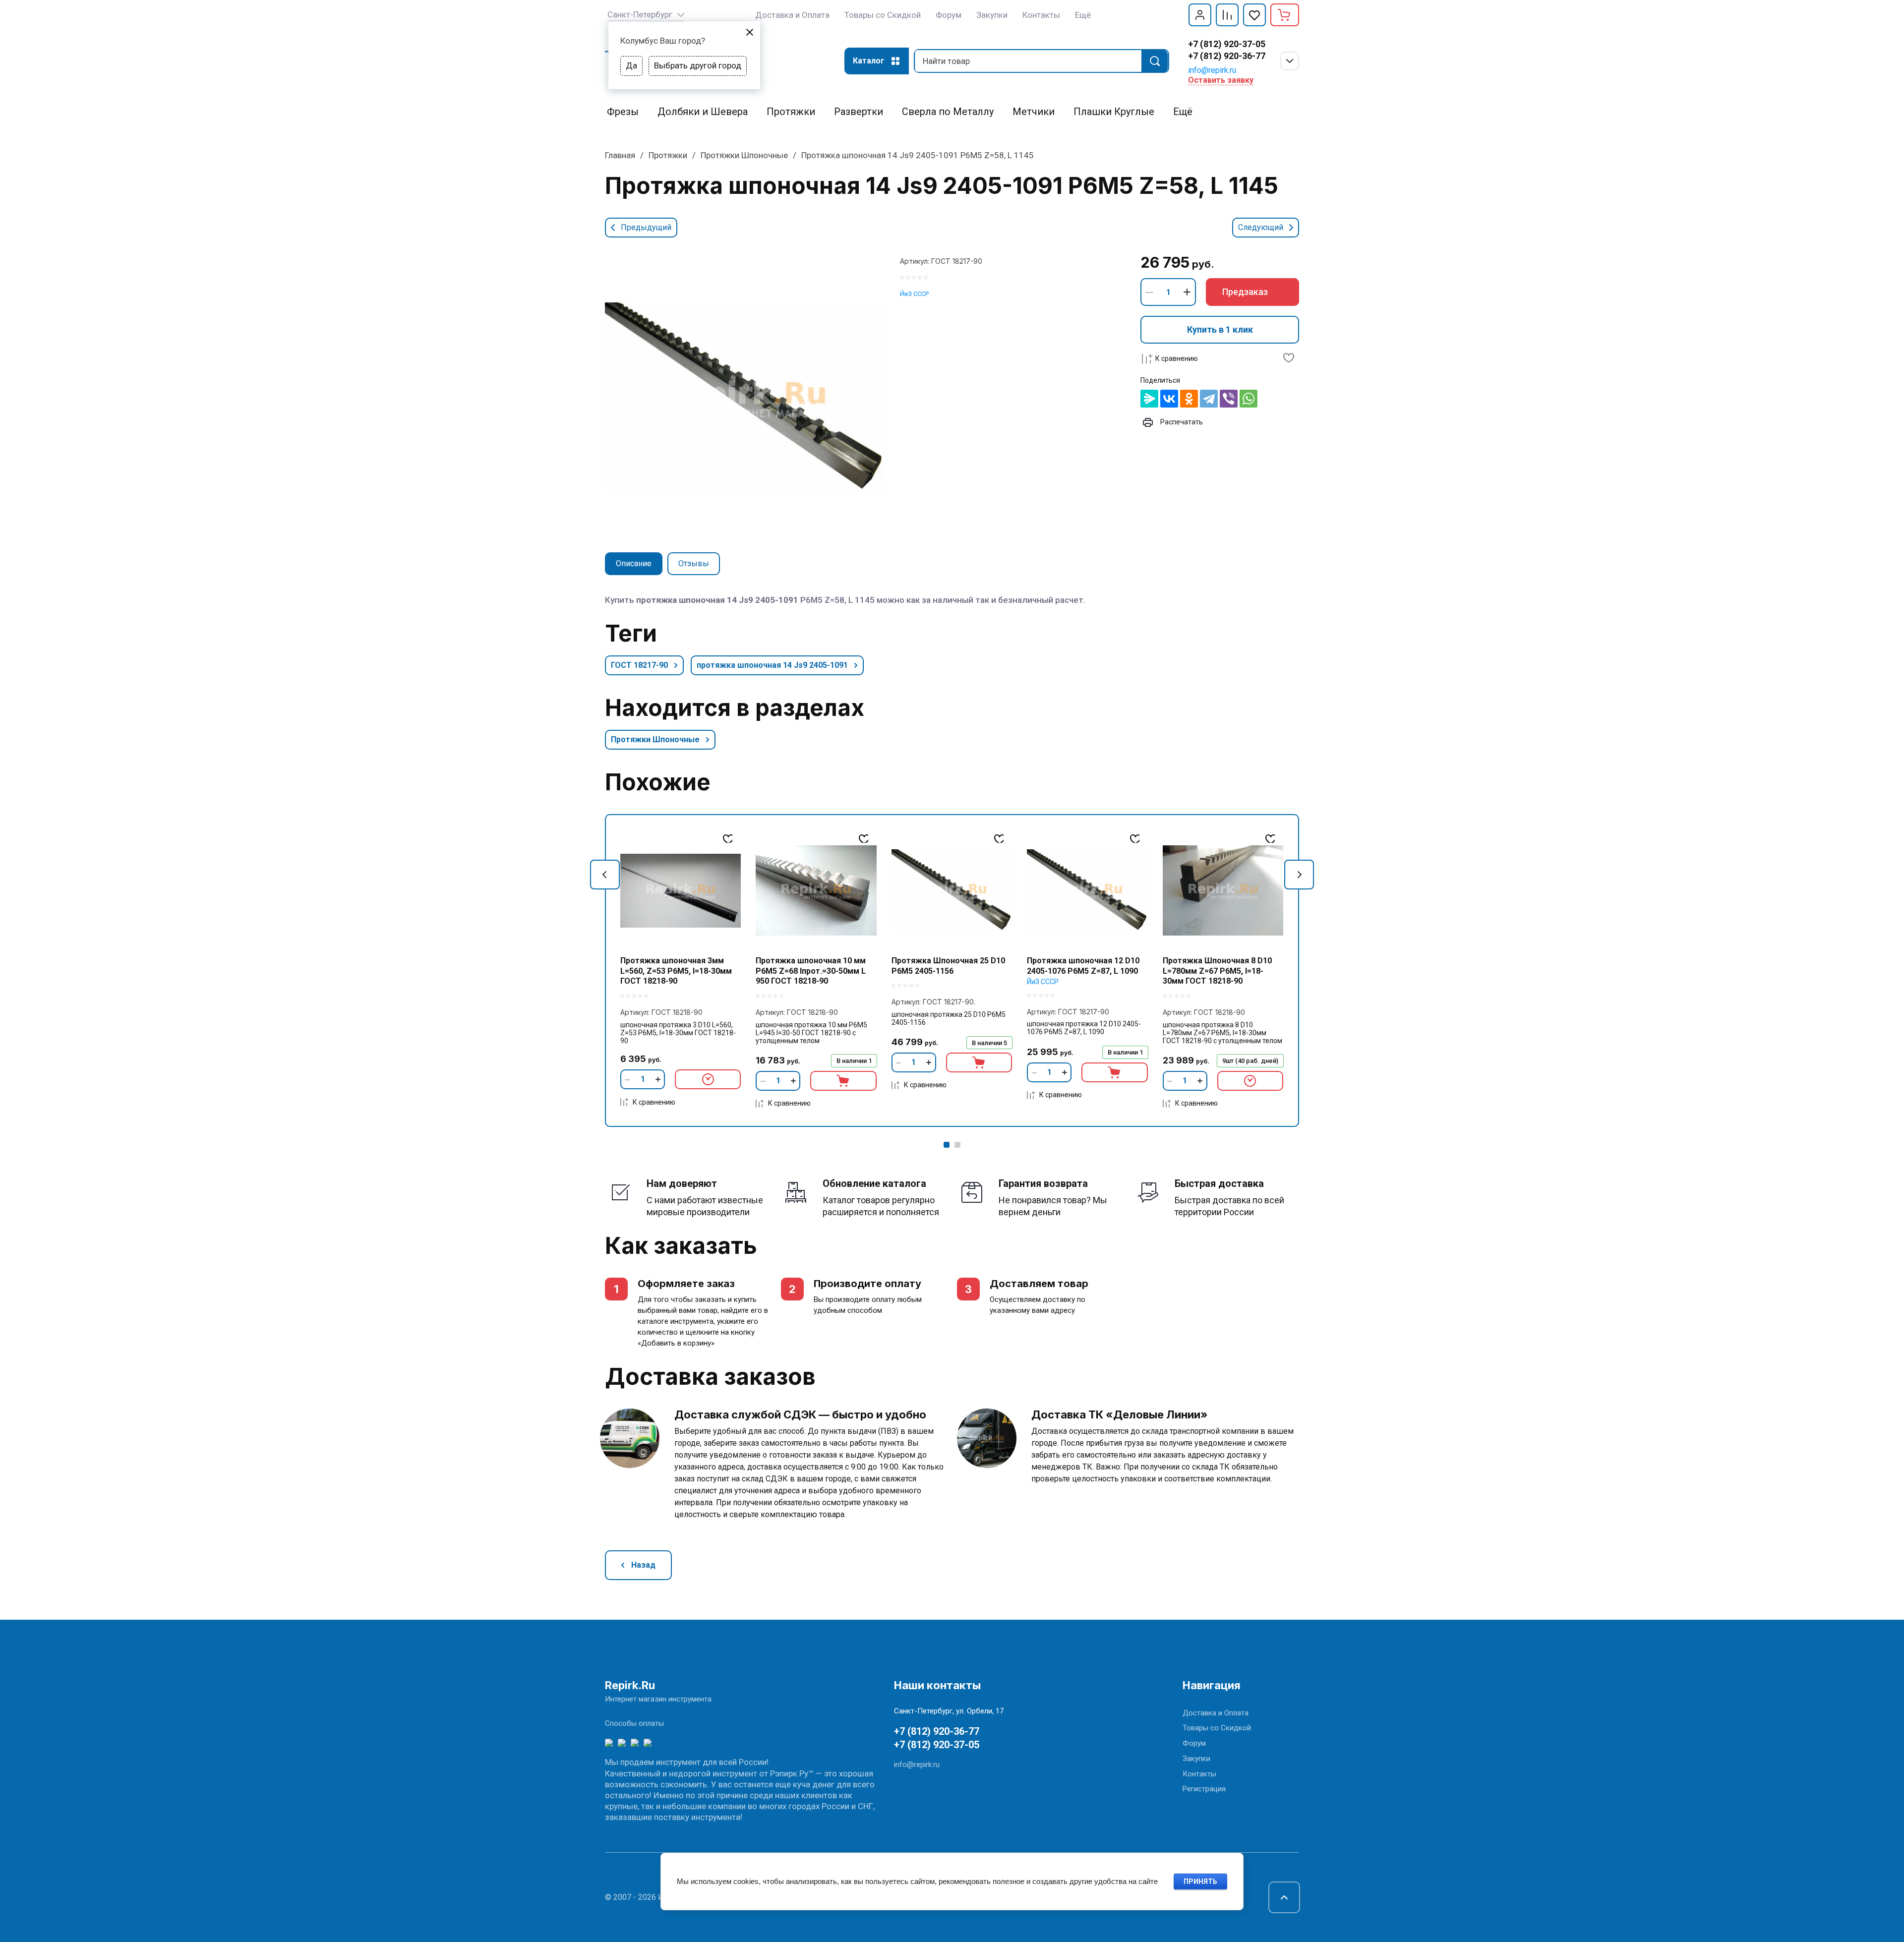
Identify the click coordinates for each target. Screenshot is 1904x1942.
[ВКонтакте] (1169, 399)
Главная (620, 155)
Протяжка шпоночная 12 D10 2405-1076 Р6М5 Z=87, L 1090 (1083, 966)
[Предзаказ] (708, 1079)
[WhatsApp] (1249, 399)
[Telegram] (1209, 399)
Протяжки (668, 155)
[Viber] (1229, 399)
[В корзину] (843, 1081)
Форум (1194, 1743)
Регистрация (1204, 1789)
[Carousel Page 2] (957, 1145)
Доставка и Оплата (1216, 1713)
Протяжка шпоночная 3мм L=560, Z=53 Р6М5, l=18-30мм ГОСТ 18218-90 (676, 971)
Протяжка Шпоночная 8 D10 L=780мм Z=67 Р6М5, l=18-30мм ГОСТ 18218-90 (1217, 971)
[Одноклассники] (1189, 399)
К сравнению (1177, 358)
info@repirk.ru (1212, 70)
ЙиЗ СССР (914, 294)
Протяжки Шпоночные (744, 155)
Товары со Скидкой (1217, 1728)
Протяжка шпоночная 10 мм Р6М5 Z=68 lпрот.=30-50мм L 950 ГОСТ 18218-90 (811, 971)
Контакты (1199, 1774)
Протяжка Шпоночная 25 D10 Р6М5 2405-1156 (948, 966)
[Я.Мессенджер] (1149, 399)
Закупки (1196, 1759)
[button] (1200, 15)
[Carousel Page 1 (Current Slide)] (947, 1145)
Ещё (1083, 15)
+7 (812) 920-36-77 (1227, 56)
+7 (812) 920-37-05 (1227, 44)
